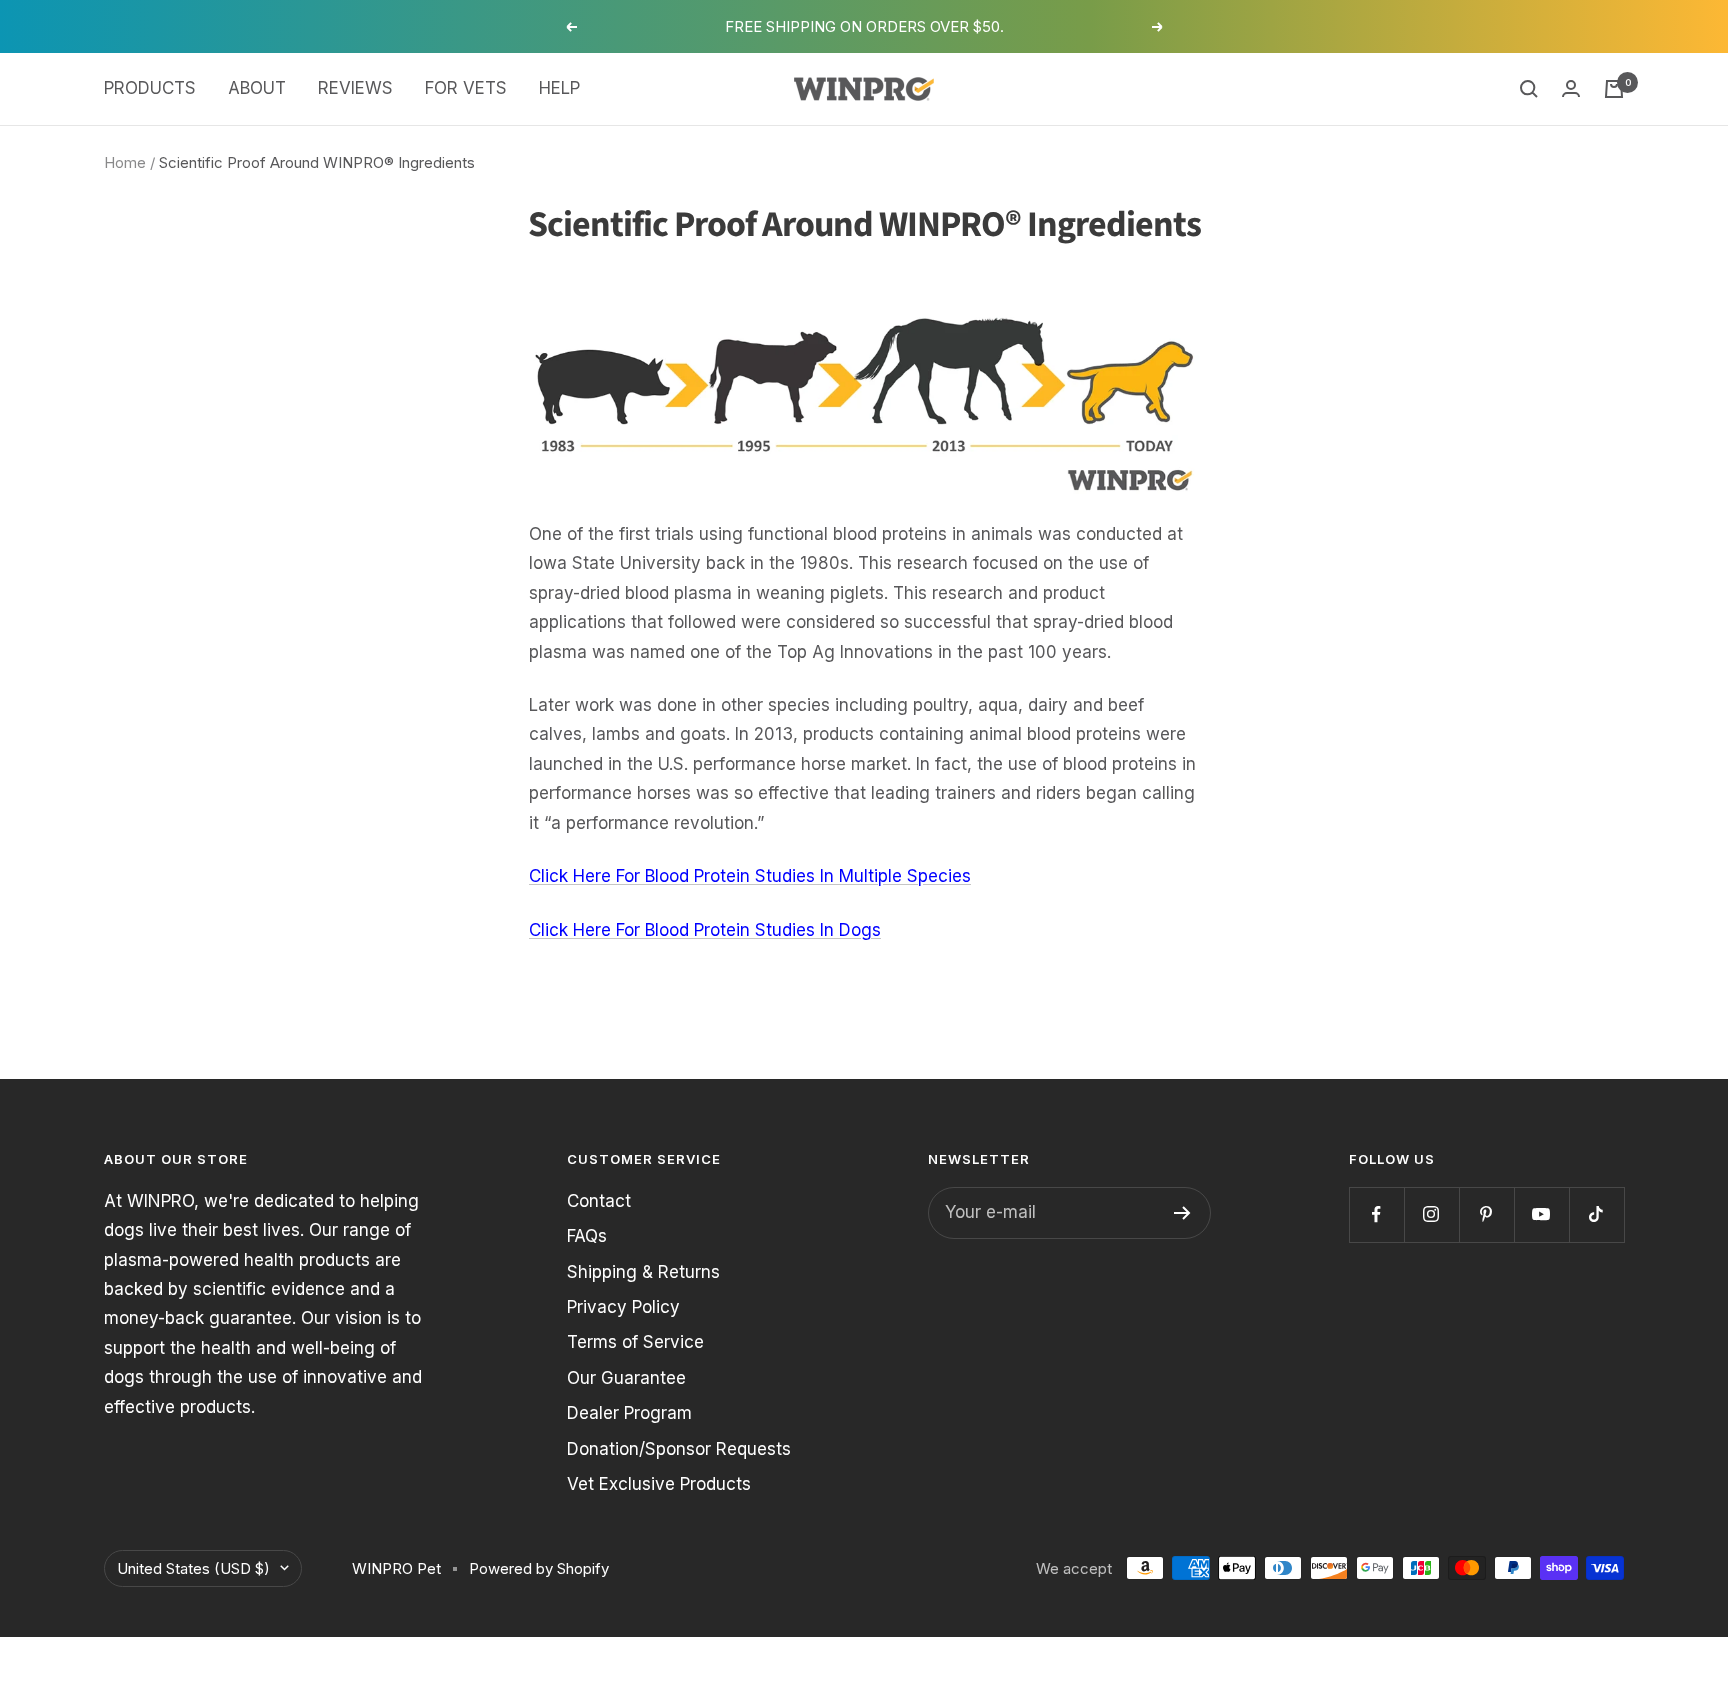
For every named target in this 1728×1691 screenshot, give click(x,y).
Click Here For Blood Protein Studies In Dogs (705, 930)
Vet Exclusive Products (659, 1484)
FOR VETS (466, 88)
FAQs (587, 1236)
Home (125, 162)
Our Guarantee (626, 1378)
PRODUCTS (150, 88)
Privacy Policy (623, 1307)
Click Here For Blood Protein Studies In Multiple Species (750, 876)
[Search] (1529, 89)
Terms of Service (635, 1342)
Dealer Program (629, 1413)
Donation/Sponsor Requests (679, 1449)
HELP (559, 88)
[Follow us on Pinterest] (1486, 1214)
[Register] (1182, 1213)
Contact (599, 1201)
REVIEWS (355, 88)
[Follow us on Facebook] (1376, 1214)
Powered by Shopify (539, 1568)
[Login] (1571, 88)
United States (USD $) (193, 1568)
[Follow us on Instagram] (1431, 1214)
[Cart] (1614, 89)
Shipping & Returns (643, 1272)
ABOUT (257, 88)
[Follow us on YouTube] (1541, 1214)
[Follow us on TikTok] (1596, 1214)
